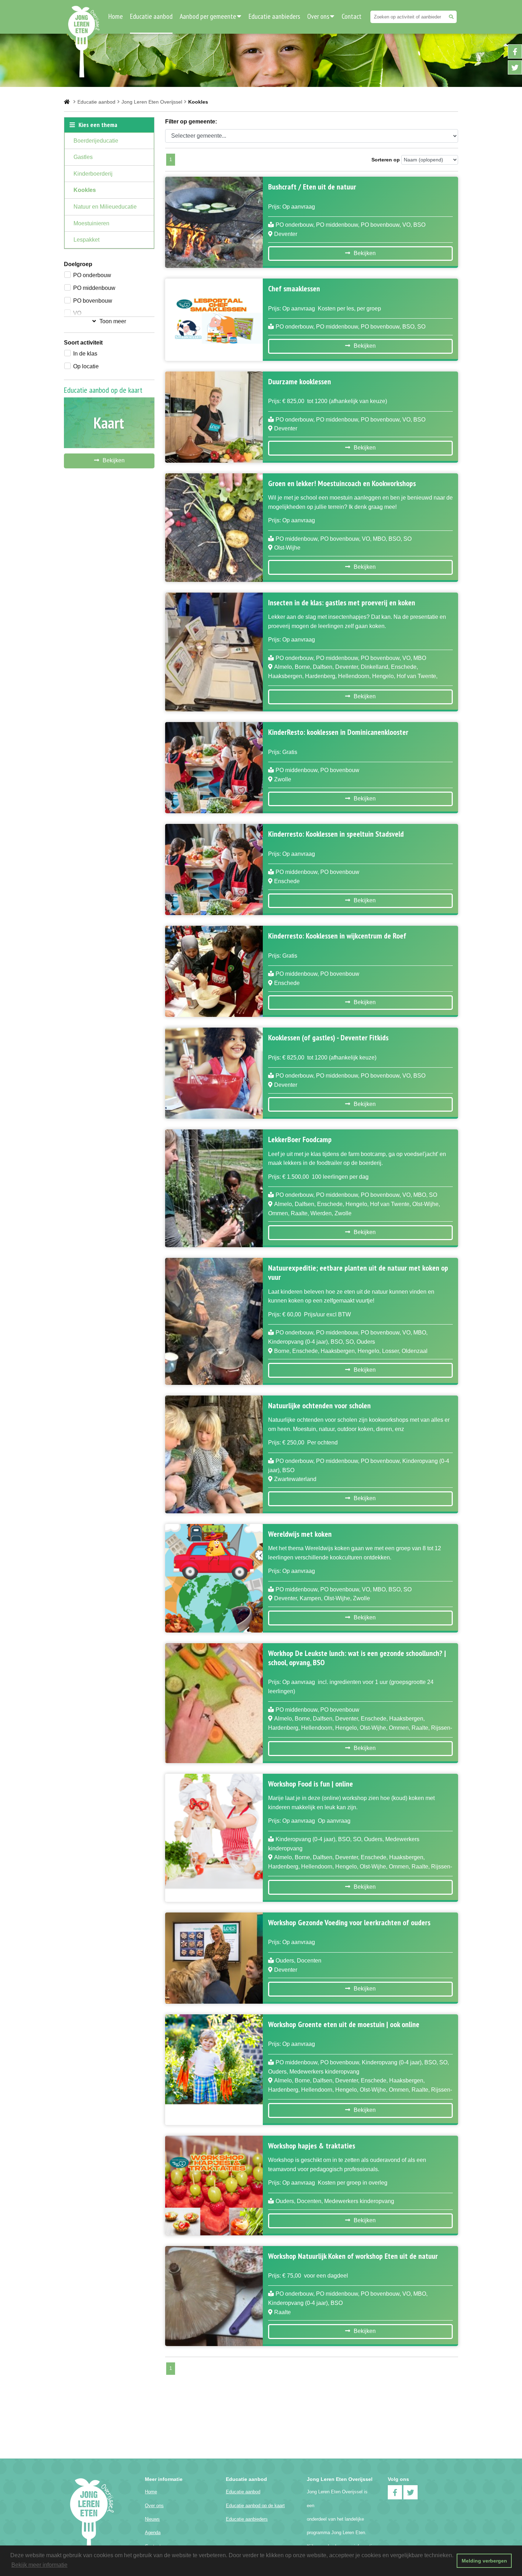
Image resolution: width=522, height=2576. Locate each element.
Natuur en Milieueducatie (105, 207)
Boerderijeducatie (96, 141)
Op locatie (86, 366)
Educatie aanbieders (274, 16)
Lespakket (86, 240)
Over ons (318, 16)
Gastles (83, 157)
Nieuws (152, 2519)
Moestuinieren (91, 223)
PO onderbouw (92, 275)
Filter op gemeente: (191, 122)
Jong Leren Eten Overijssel (152, 102)
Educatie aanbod (151, 16)
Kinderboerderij (93, 174)
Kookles (85, 190)
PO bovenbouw (93, 301)
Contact (352, 16)
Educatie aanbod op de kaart (255, 2506)
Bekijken (114, 460)
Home (116, 16)
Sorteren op (386, 160)
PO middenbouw (94, 288)
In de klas (85, 354)
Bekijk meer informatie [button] (39, 2565)
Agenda (153, 2533)
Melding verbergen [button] (484, 2561)
